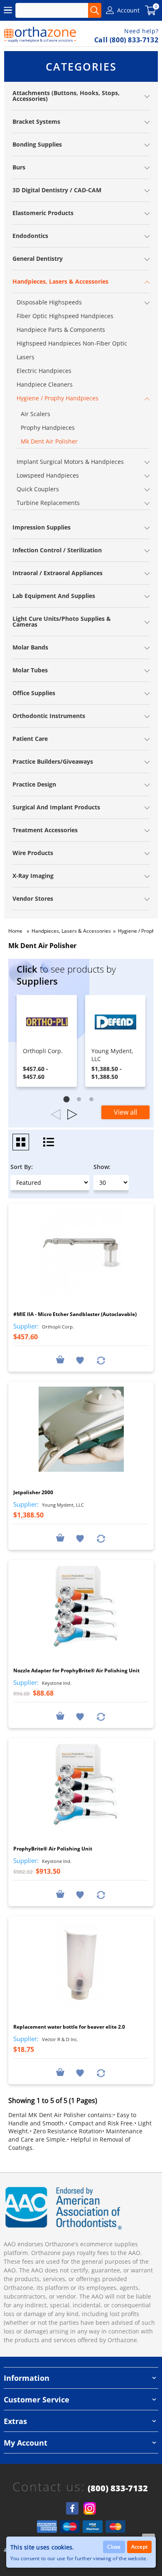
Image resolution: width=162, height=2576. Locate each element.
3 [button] (93, 1101)
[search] (95, 10)
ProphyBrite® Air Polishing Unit (53, 1849)
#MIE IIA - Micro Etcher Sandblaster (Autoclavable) (75, 1314)
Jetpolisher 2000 (33, 1492)
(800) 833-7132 (118, 2488)
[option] (47, 1041)
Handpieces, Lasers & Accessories (71, 931)
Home (15, 931)
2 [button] (81, 1101)
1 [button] (69, 1101)
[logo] (40, 34)
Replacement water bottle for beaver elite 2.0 (69, 2027)
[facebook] (72, 2508)
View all (125, 1112)
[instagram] (90, 2508)
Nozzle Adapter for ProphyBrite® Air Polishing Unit (76, 1670)
